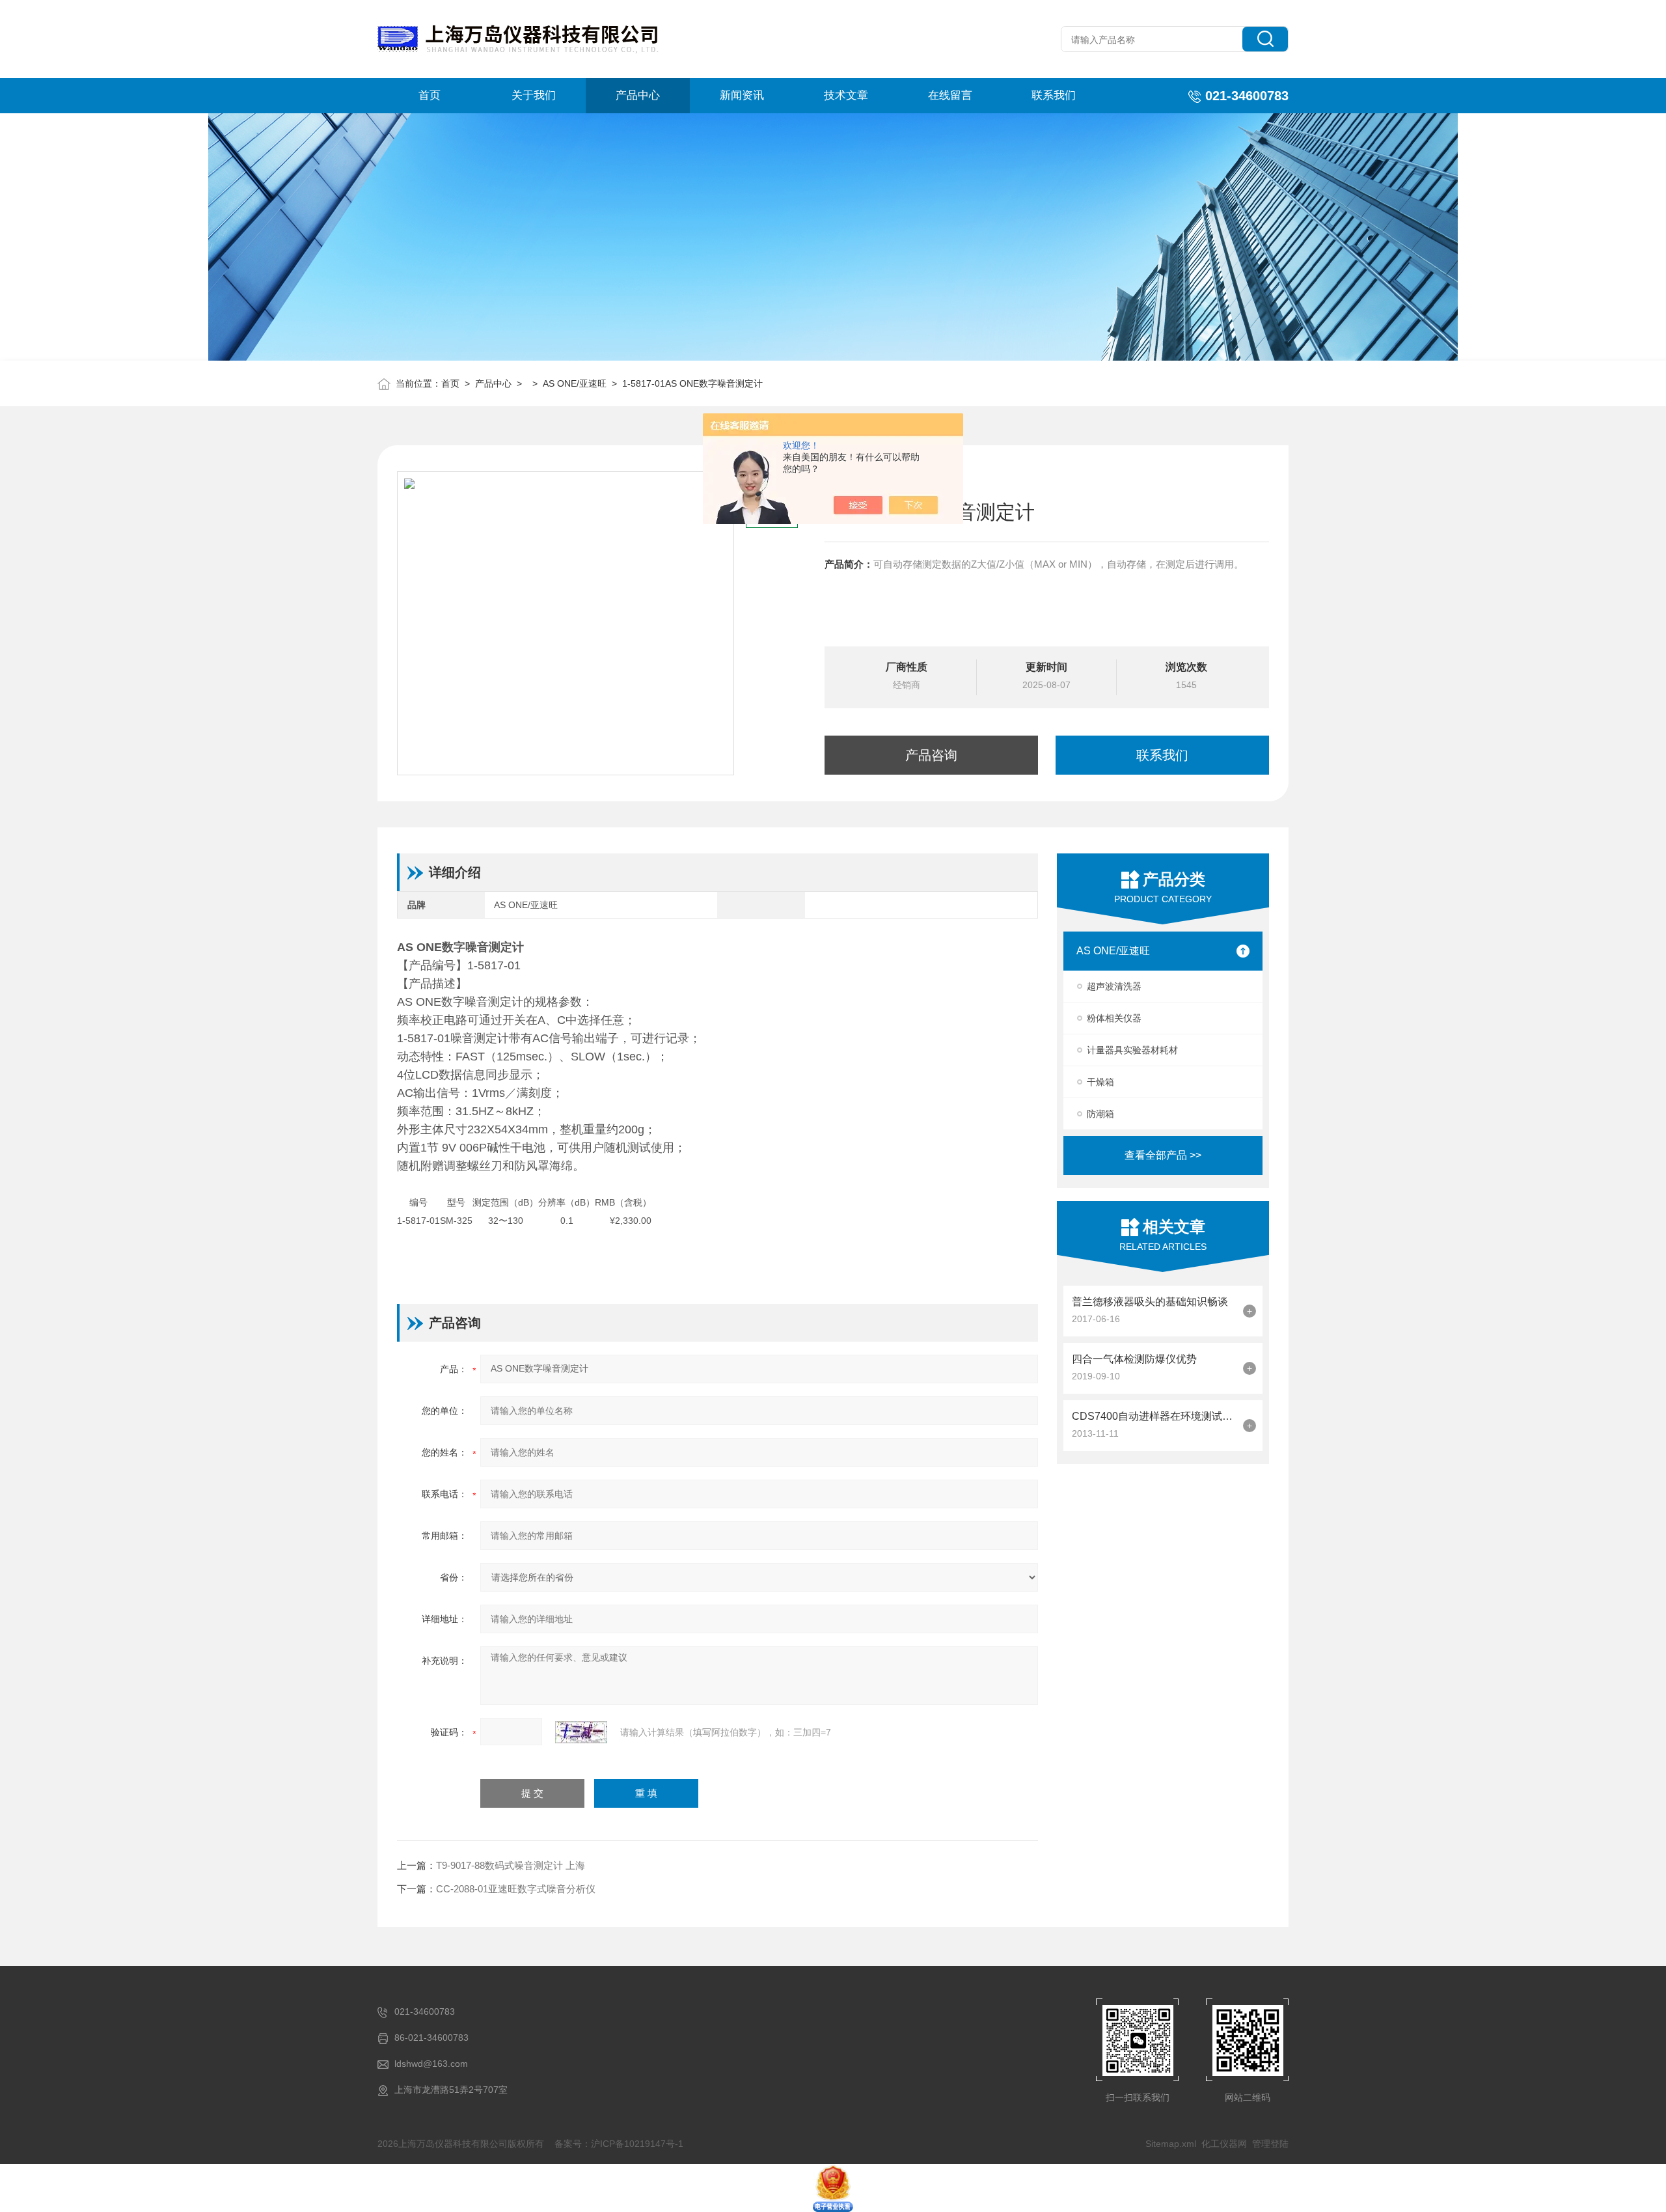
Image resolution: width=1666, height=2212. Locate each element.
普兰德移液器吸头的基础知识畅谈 (1150, 1302)
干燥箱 (1100, 1082)
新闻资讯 (742, 95)
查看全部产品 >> (1163, 1155)
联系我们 (1054, 95)
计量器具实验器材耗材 (1132, 1050)
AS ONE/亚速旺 (575, 383)
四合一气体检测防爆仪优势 (1134, 1359)
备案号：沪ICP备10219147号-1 (619, 2144)
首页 (430, 95)
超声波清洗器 (1114, 986)
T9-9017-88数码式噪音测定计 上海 (511, 1865)
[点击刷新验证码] (581, 1732)
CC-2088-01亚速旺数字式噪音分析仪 (516, 1889)
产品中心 (638, 95)
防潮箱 (1100, 1114)
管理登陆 (1270, 2144)
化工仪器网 (1224, 2144)
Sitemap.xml (1171, 2144)
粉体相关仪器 (1114, 1018)
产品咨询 (931, 755)
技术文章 (846, 95)
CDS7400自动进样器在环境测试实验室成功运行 (1154, 1416)
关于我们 (534, 95)
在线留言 (950, 95)
